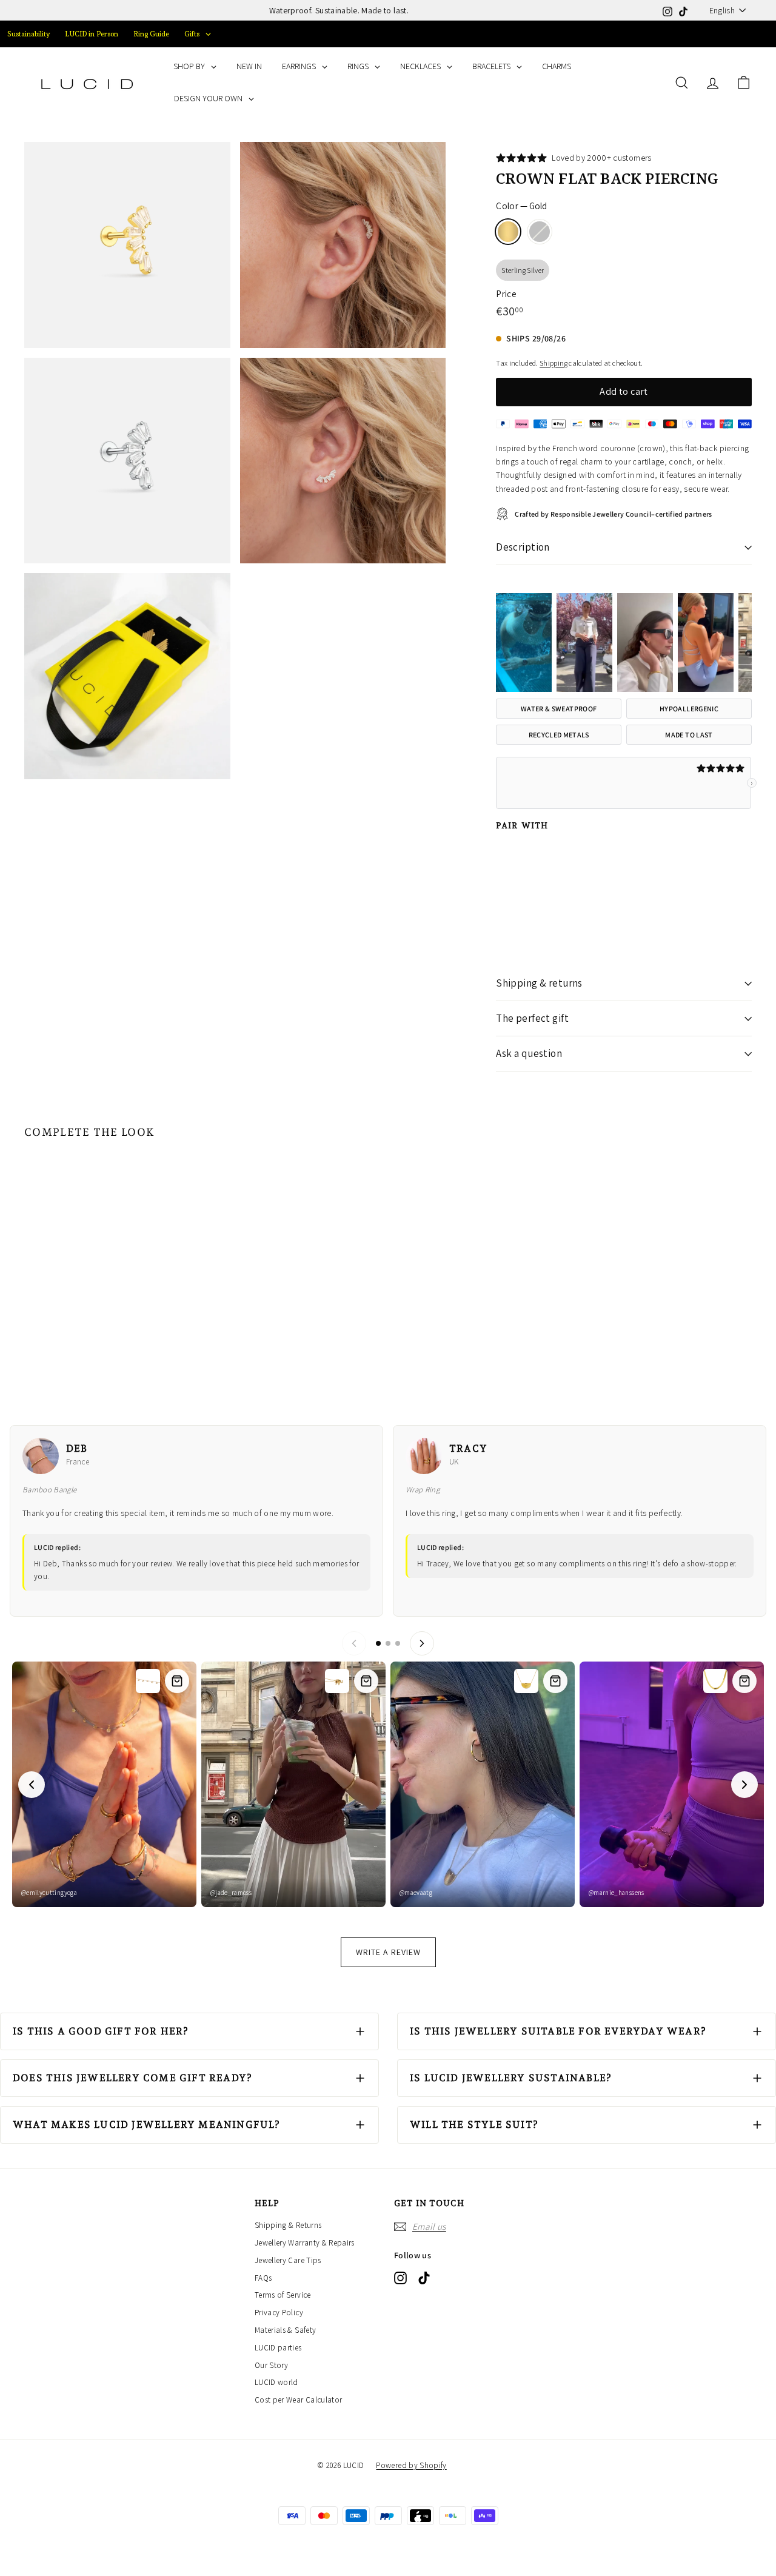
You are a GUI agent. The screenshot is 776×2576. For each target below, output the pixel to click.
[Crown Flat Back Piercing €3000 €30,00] (523, 891)
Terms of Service (283, 2295)
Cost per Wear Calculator (298, 2400)
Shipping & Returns (288, 2225)
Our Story (271, 2365)
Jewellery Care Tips (288, 2260)
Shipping (554, 363)
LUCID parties (278, 2348)
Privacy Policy (279, 2313)
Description (523, 547)
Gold (508, 232)
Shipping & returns (539, 983)
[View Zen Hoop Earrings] (555, 1681)
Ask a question (529, 1053)
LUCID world (276, 2382)
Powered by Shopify (411, 2465)
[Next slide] (744, 1785)
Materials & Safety (285, 2330)
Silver (540, 232)
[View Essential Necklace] (366, 1681)
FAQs (263, 2278)
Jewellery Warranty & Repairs (305, 2243)
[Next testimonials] (422, 1643)
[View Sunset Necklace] (177, 1681)
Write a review (388, 1952)
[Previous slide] (32, 1785)
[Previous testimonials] (354, 1643)
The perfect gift (532, 1018)
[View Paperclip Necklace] (744, 1681)
